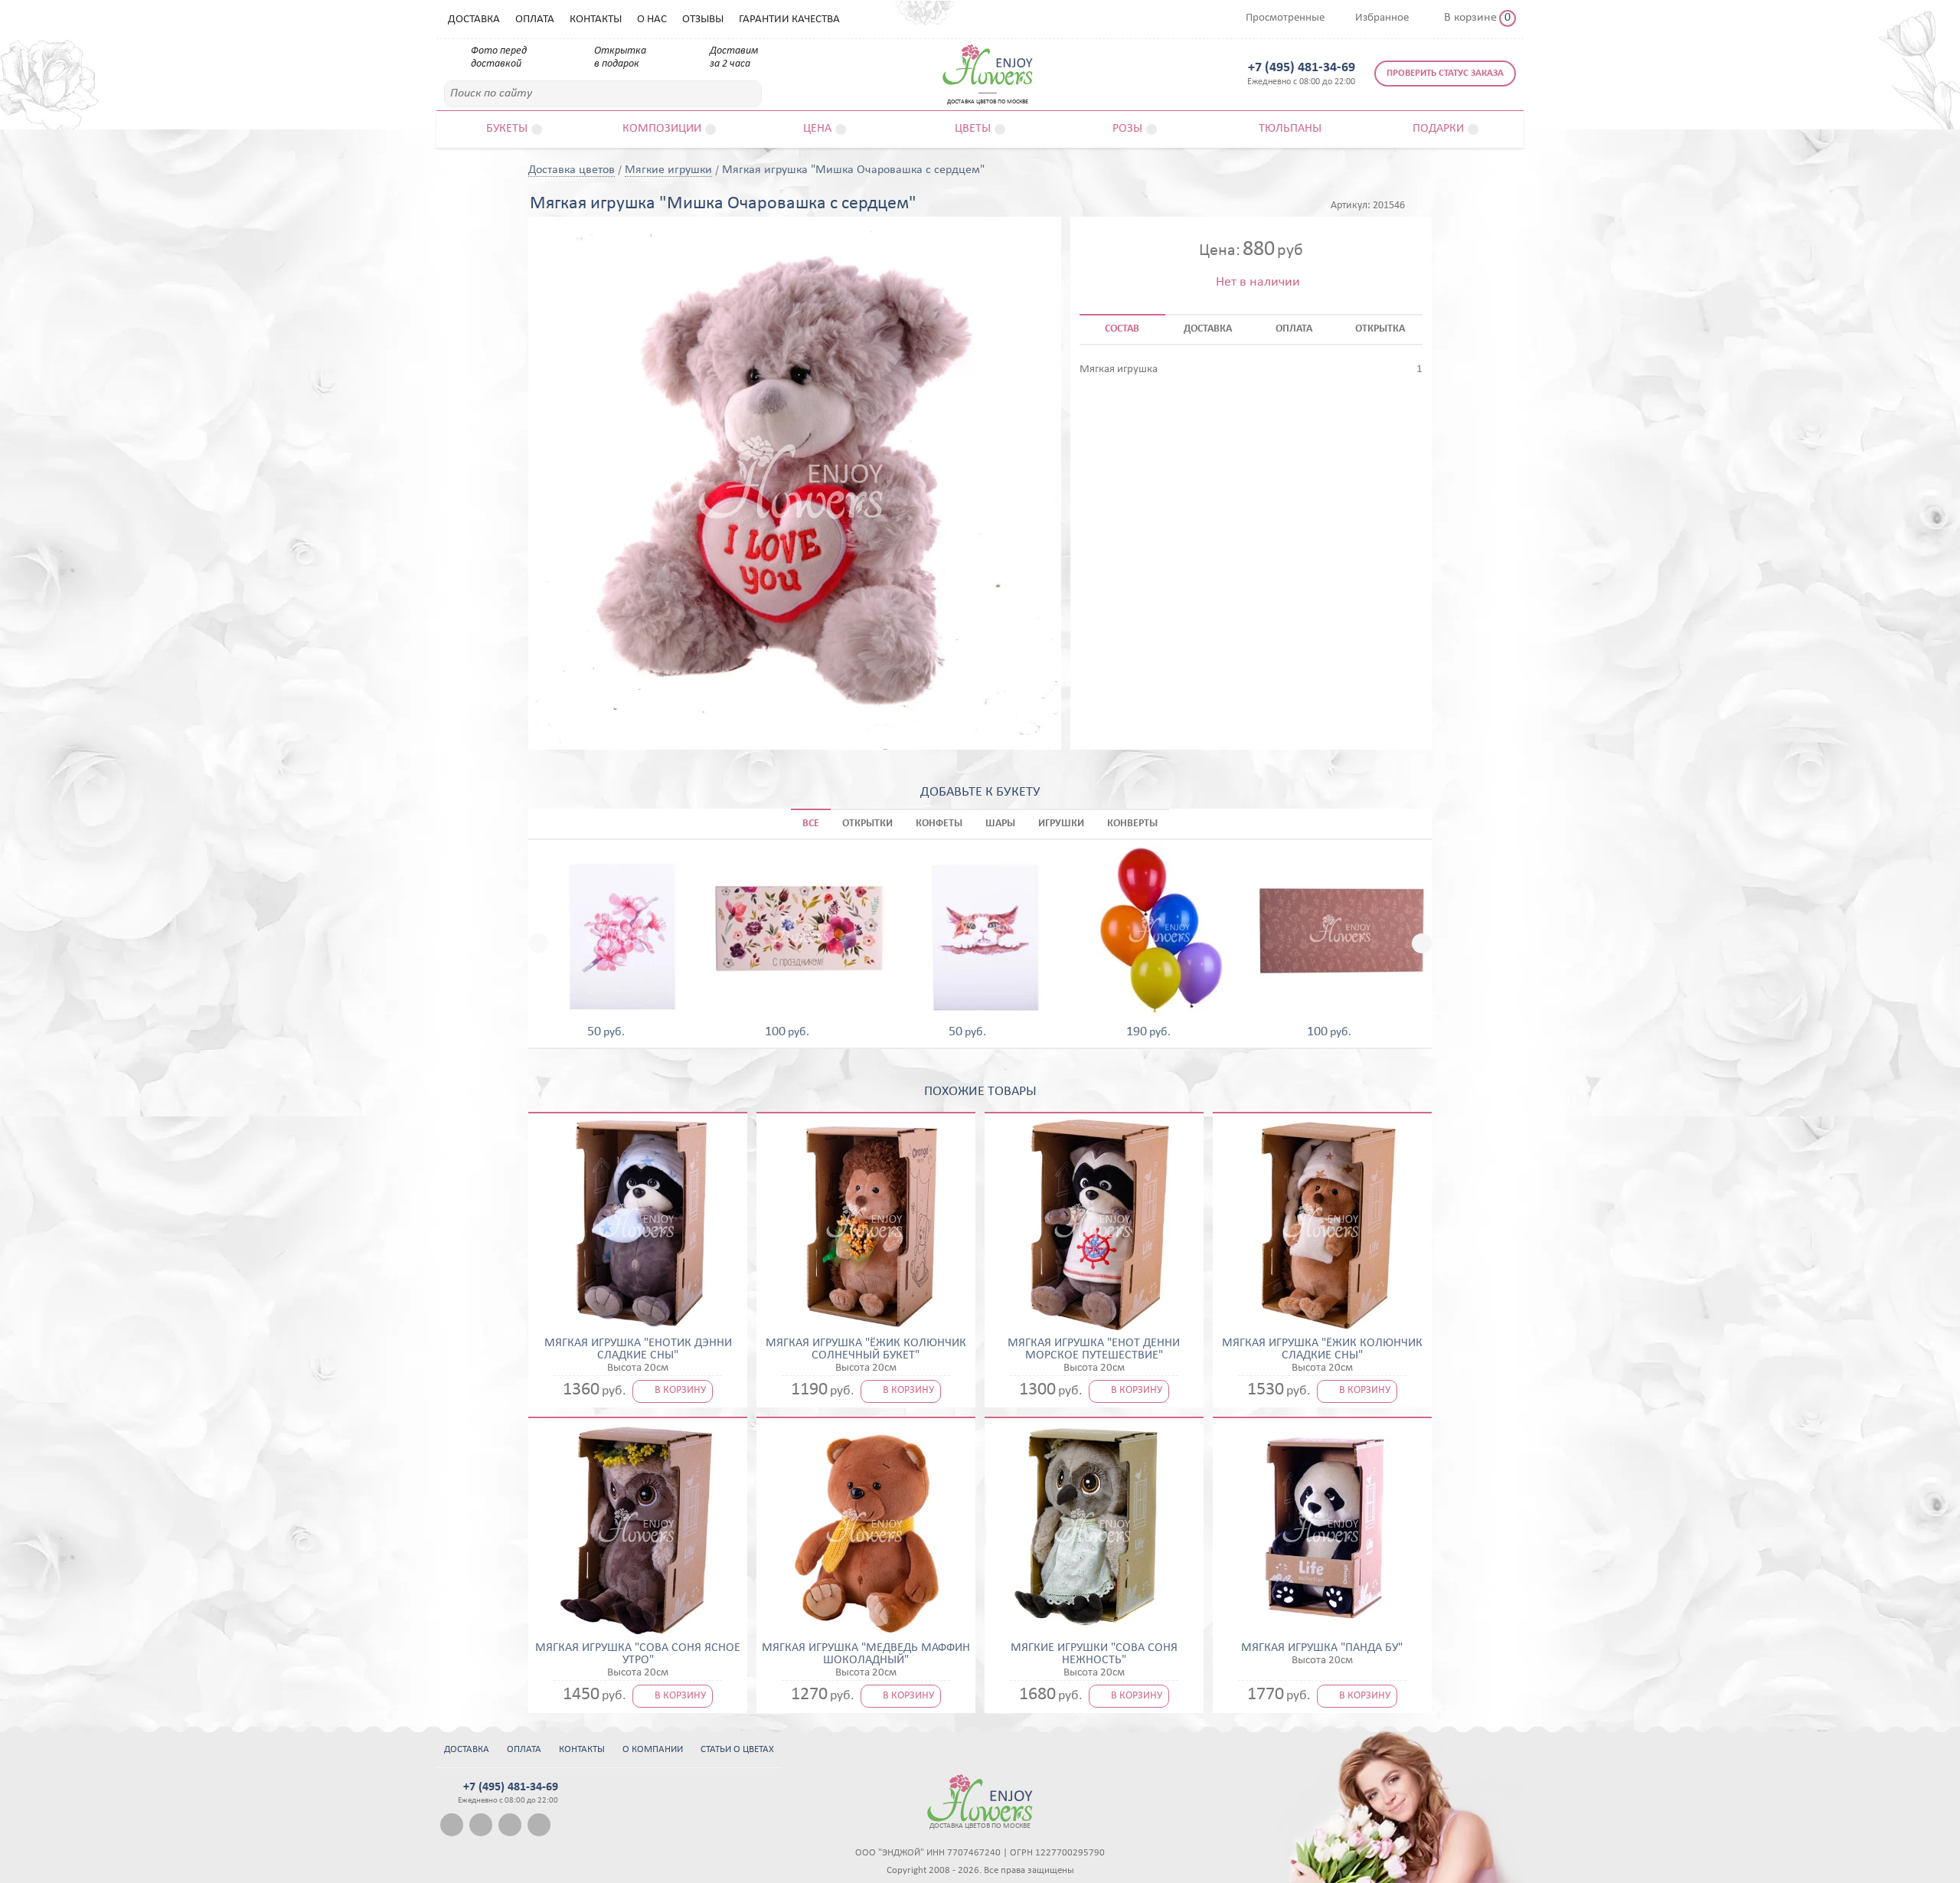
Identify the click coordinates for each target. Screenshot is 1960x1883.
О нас (652, 20)
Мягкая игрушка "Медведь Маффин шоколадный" (866, 1654)
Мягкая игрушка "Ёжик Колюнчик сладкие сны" (1322, 1349)
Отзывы (703, 20)
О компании (653, 1749)
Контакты (596, 20)
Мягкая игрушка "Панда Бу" (1322, 1648)
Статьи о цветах (737, 1749)
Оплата (535, 20)
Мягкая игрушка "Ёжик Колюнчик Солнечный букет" (866, 1349)
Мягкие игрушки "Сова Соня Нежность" (1094, 1654)
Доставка (474, 20)
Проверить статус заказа (1445, 73)
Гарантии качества (789, 20)
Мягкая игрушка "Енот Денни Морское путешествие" (1094, 1349)
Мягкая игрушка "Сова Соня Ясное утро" (638, 1654)
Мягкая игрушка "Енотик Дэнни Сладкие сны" (638, 1349)
